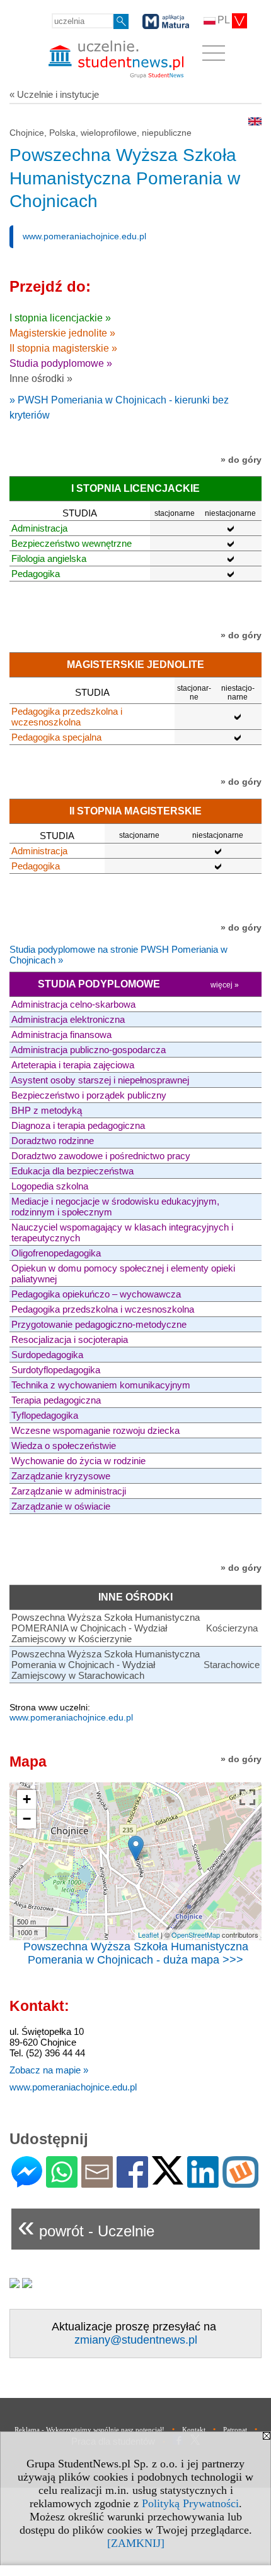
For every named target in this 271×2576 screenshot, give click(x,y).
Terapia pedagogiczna (56, 1400)
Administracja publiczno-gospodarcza (89, 1050)
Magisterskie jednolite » (62, 333)
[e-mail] (97, 2182)
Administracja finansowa (61, 1035)
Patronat (235, 2430)
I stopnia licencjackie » (60, 318)
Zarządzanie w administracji (69, 1491)
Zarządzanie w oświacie (61, 1506)
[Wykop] (240, 2182)
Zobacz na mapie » (49, 2070)
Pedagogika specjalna (56, 737)
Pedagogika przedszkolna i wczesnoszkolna (67, 717)
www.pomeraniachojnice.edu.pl (84, 236)
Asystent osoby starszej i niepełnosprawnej (100, 1080)
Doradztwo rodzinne (53, 1141)
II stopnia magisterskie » (63, 348)
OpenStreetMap (196, 1935)
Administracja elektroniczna (68, 1019)
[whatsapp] (62, 2182)
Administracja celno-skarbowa (73, 1004)
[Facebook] (132, 2182)
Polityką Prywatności (190, 2503)
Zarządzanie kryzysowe (61, 1476)
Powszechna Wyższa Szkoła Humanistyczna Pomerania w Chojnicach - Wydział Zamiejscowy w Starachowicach (106, 1665)
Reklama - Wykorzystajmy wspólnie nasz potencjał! (89, 2430)
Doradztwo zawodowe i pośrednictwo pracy (101, 1156)
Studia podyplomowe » (61, 363)
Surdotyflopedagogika (56, 1370)
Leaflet (148, 1935)
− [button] (27, 1819)
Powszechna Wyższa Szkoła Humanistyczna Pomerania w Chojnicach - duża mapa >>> (136, 1953)
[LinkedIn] (203, 2182)
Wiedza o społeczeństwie (64, 1446)
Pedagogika (36, 574)
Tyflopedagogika (45, 1415)
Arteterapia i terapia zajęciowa (73, 1065)
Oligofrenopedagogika (56, 1253)
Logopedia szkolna (50, 1186)
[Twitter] (168, 2179)
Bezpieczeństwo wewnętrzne (72, 543)
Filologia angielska (49, 558)
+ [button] (27, 1799)
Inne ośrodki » (41, 379)
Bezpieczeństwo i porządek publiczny (89, 1095)
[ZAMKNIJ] (136, 2543)
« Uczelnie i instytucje (54, 94)
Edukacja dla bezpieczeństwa (72, 1171)
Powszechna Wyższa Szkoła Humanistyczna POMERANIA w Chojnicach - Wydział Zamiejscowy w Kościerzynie (106, 1628)
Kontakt (194, 2430)
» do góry (241, 460)
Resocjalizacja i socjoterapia (70, 1339)
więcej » (225, 985)
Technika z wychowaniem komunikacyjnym (101, 1385)
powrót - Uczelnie (86, 2226)
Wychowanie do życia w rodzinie (78, 1461)
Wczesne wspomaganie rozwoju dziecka (95, 1430)
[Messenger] (27, 2182)
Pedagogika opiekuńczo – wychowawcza (96, 1294)
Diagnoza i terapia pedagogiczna (78, 1125)
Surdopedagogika (47, 1355)
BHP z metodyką (47, 1110)
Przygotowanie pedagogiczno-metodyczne (99, 1324)
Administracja (39, 528)
